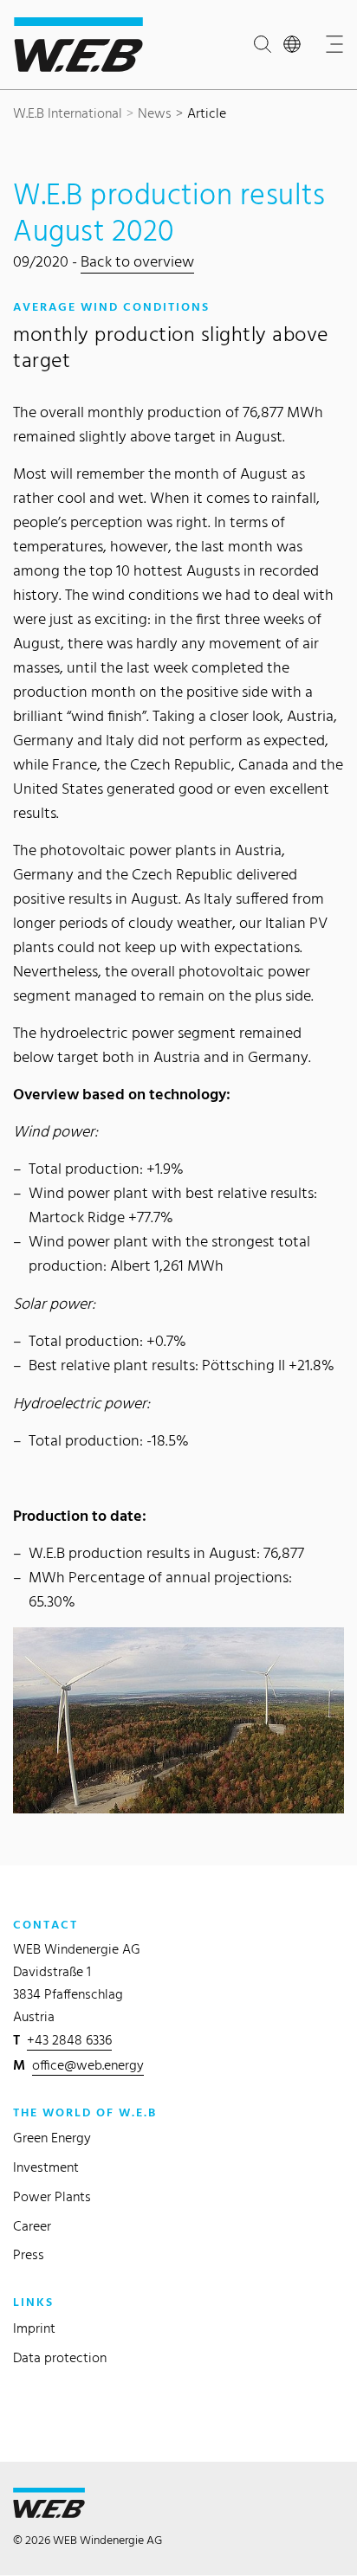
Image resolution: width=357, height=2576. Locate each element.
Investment (46, 2167)
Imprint (34, 2328)
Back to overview (137, 261)
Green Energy (52, 2138)
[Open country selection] (295, 45)
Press (29, 2254)
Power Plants (52, 2196)
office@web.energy (88, 2065)
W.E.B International (68, 113)
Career (32, 2226)
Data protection (60, 2357)
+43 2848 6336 (69, 2040)
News (155, 113)
